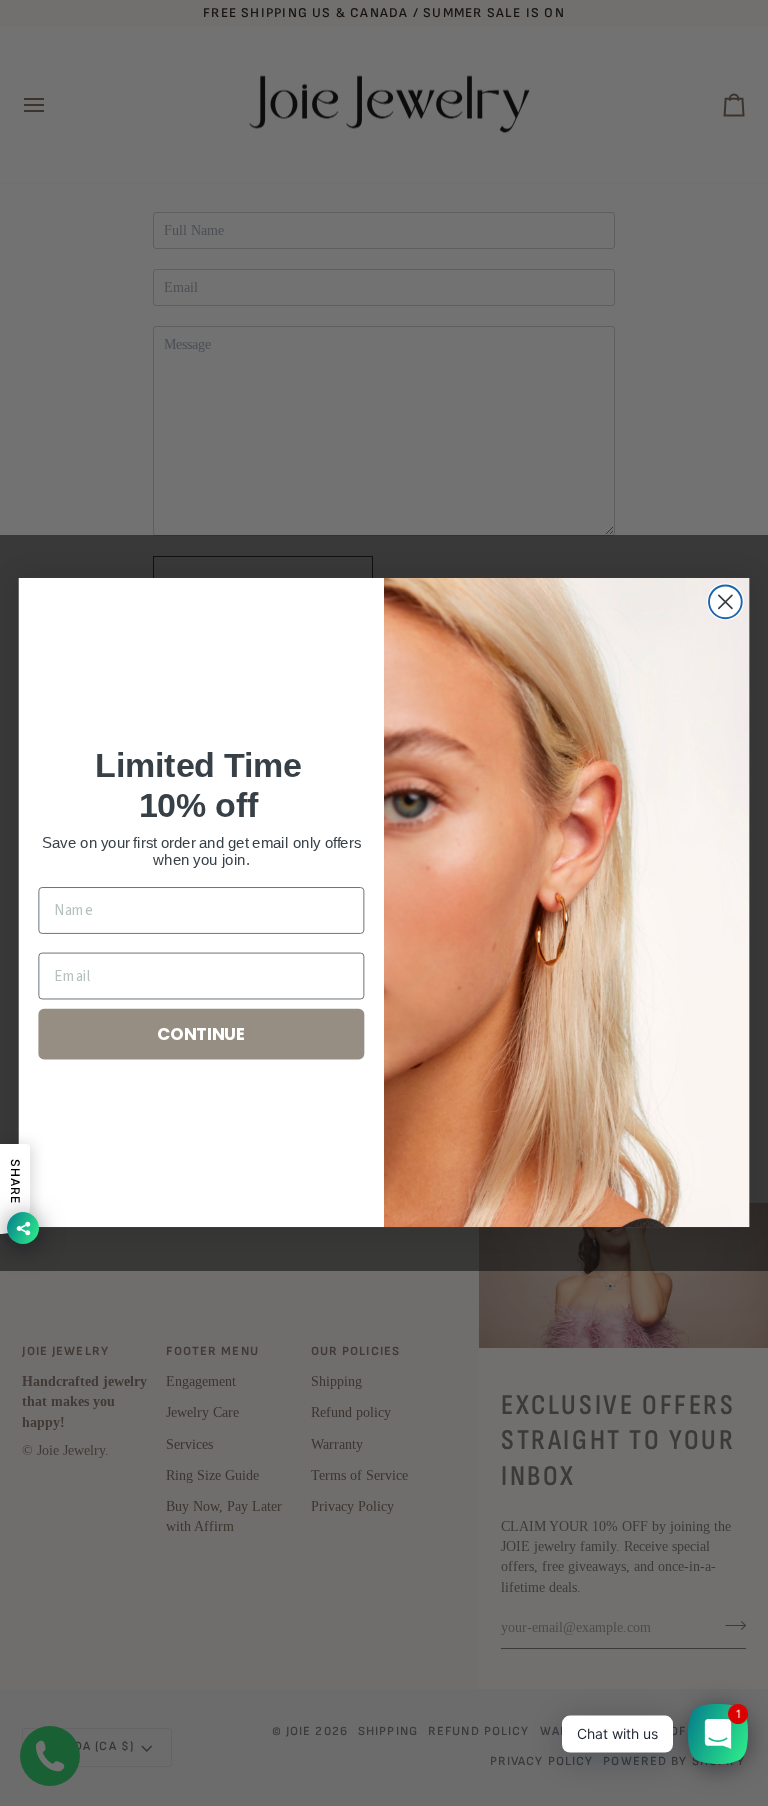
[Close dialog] (725, 602)
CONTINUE (201, 1033)
